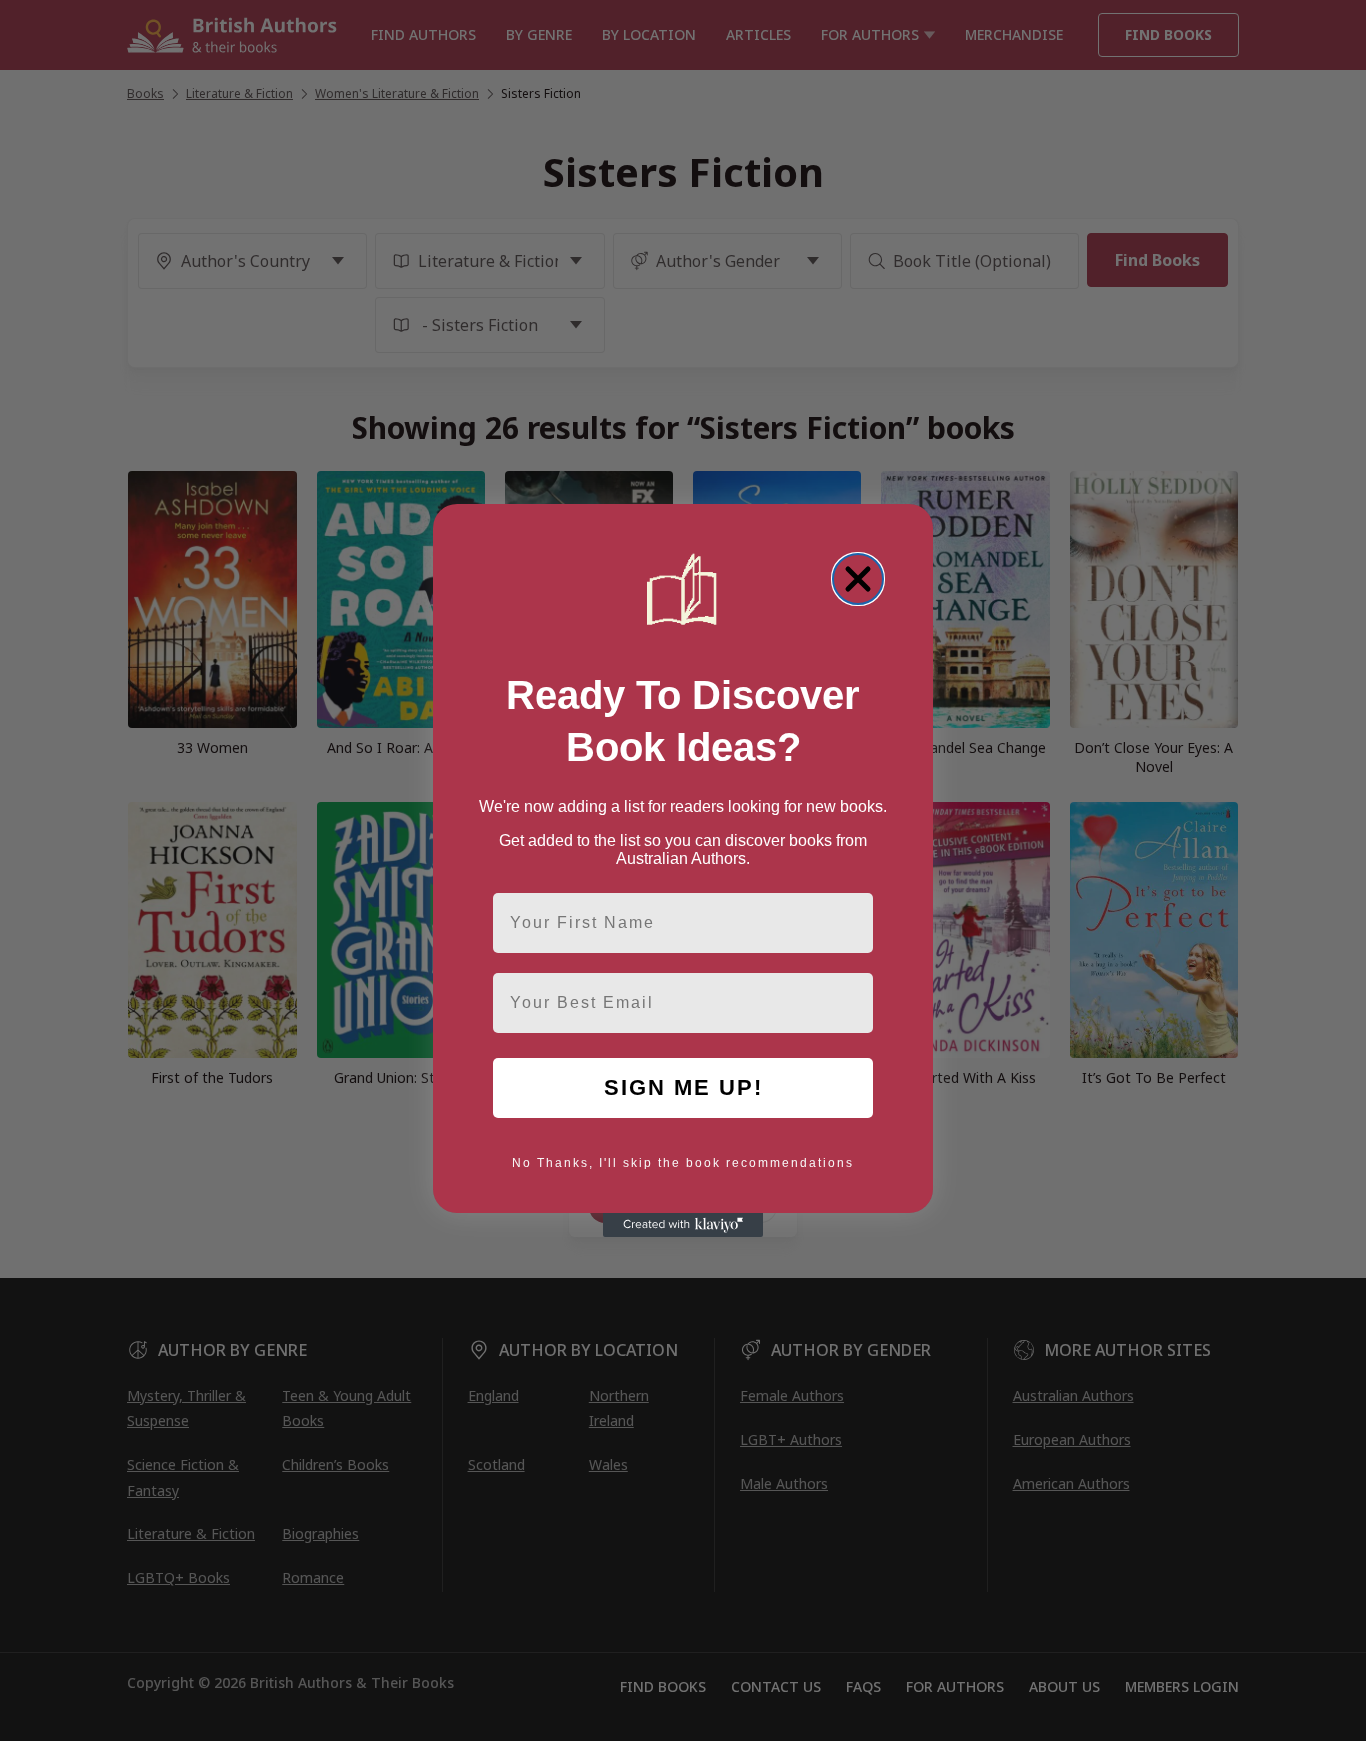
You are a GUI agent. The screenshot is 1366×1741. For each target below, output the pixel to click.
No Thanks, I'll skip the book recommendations (683, 1163)
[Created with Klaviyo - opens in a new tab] (683, 1225)
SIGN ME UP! (683, 1087)
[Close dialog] (858, 579)
